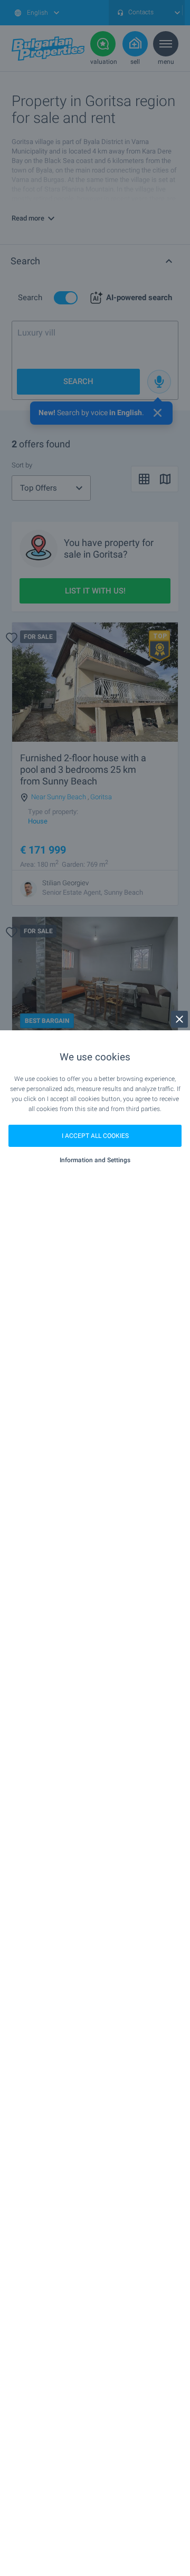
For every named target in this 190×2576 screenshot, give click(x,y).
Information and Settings (95, 1160)
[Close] (179, 1019)
